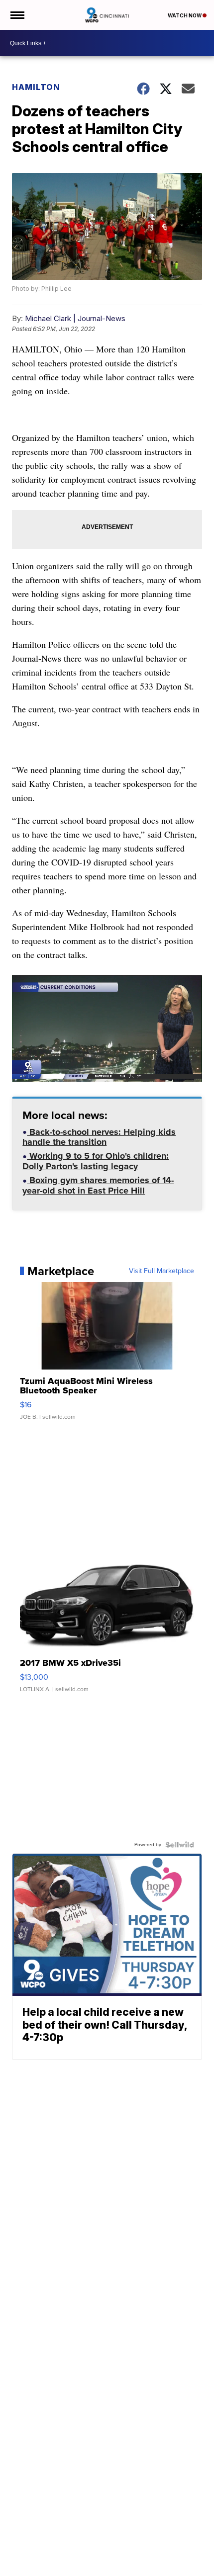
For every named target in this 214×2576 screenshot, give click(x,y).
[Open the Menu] (17, 15)
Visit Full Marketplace (161, 1271)
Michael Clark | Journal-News (75, 318)
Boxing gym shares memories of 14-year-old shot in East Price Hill (98, 1186)
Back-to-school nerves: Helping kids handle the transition (99, 1138)
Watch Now (185, 15)
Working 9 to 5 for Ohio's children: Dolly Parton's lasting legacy (96, 1162)
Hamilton (36, 87)
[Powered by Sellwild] (180, 1845)
